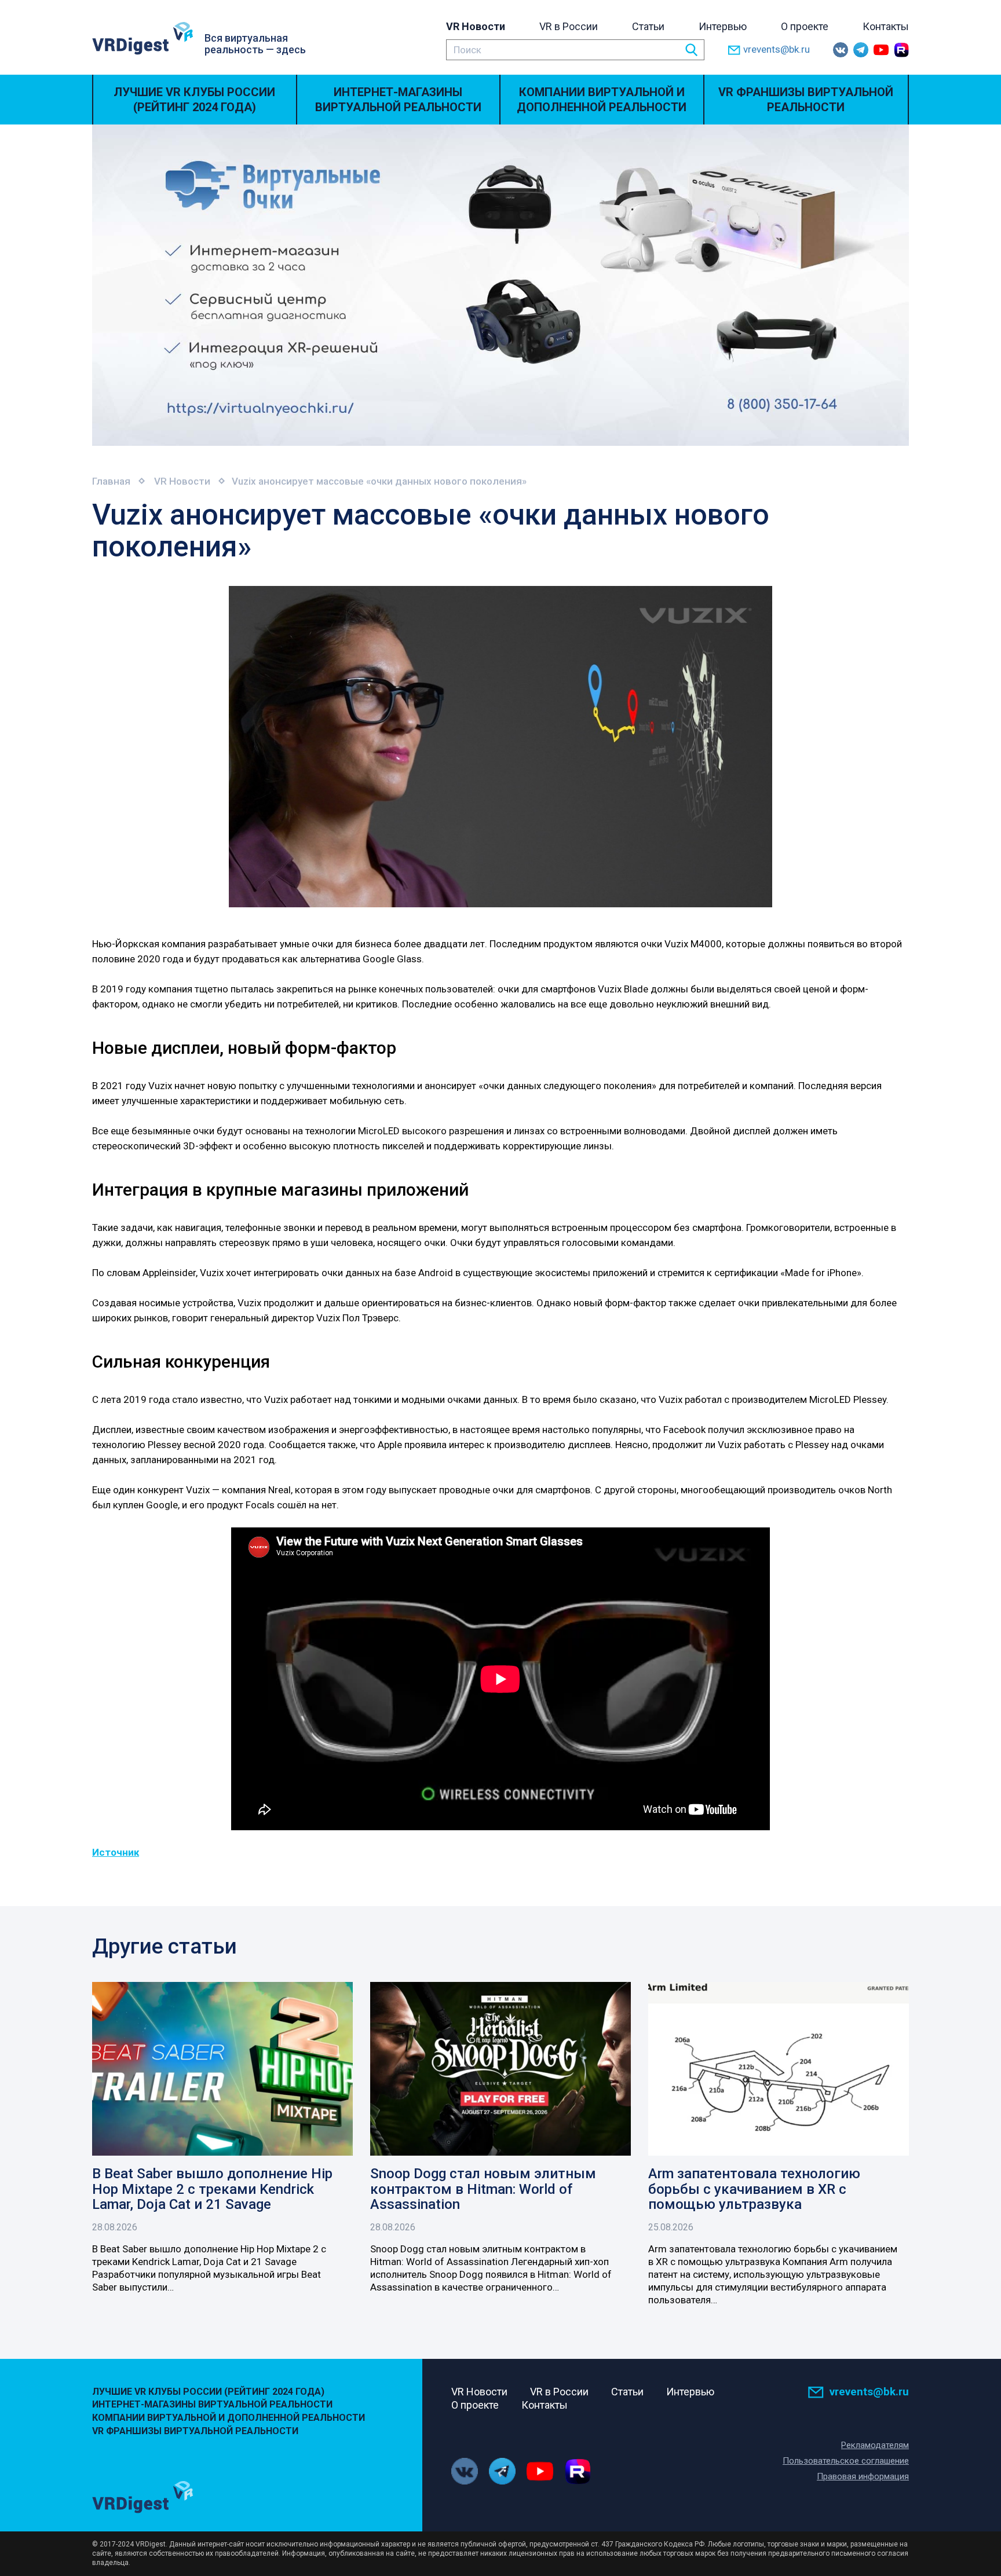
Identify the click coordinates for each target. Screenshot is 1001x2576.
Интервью (723, 26)
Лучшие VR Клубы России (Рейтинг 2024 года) (194, 100)
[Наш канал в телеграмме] (861, 50)
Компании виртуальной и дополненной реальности (602, 100)
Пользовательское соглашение (846, 2461)
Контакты (886, 26)
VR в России (569, 26)
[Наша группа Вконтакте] (841, 50)
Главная (111, 481)
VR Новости (476, 26)
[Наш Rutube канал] (901, 50)
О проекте (805, 26)
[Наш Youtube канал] (881, 50)
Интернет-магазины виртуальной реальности (398, 100)
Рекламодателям (875, 2445)
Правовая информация (863, 2476)
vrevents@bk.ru (777, 49)
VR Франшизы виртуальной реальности (806, 100)
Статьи (648, 26)
